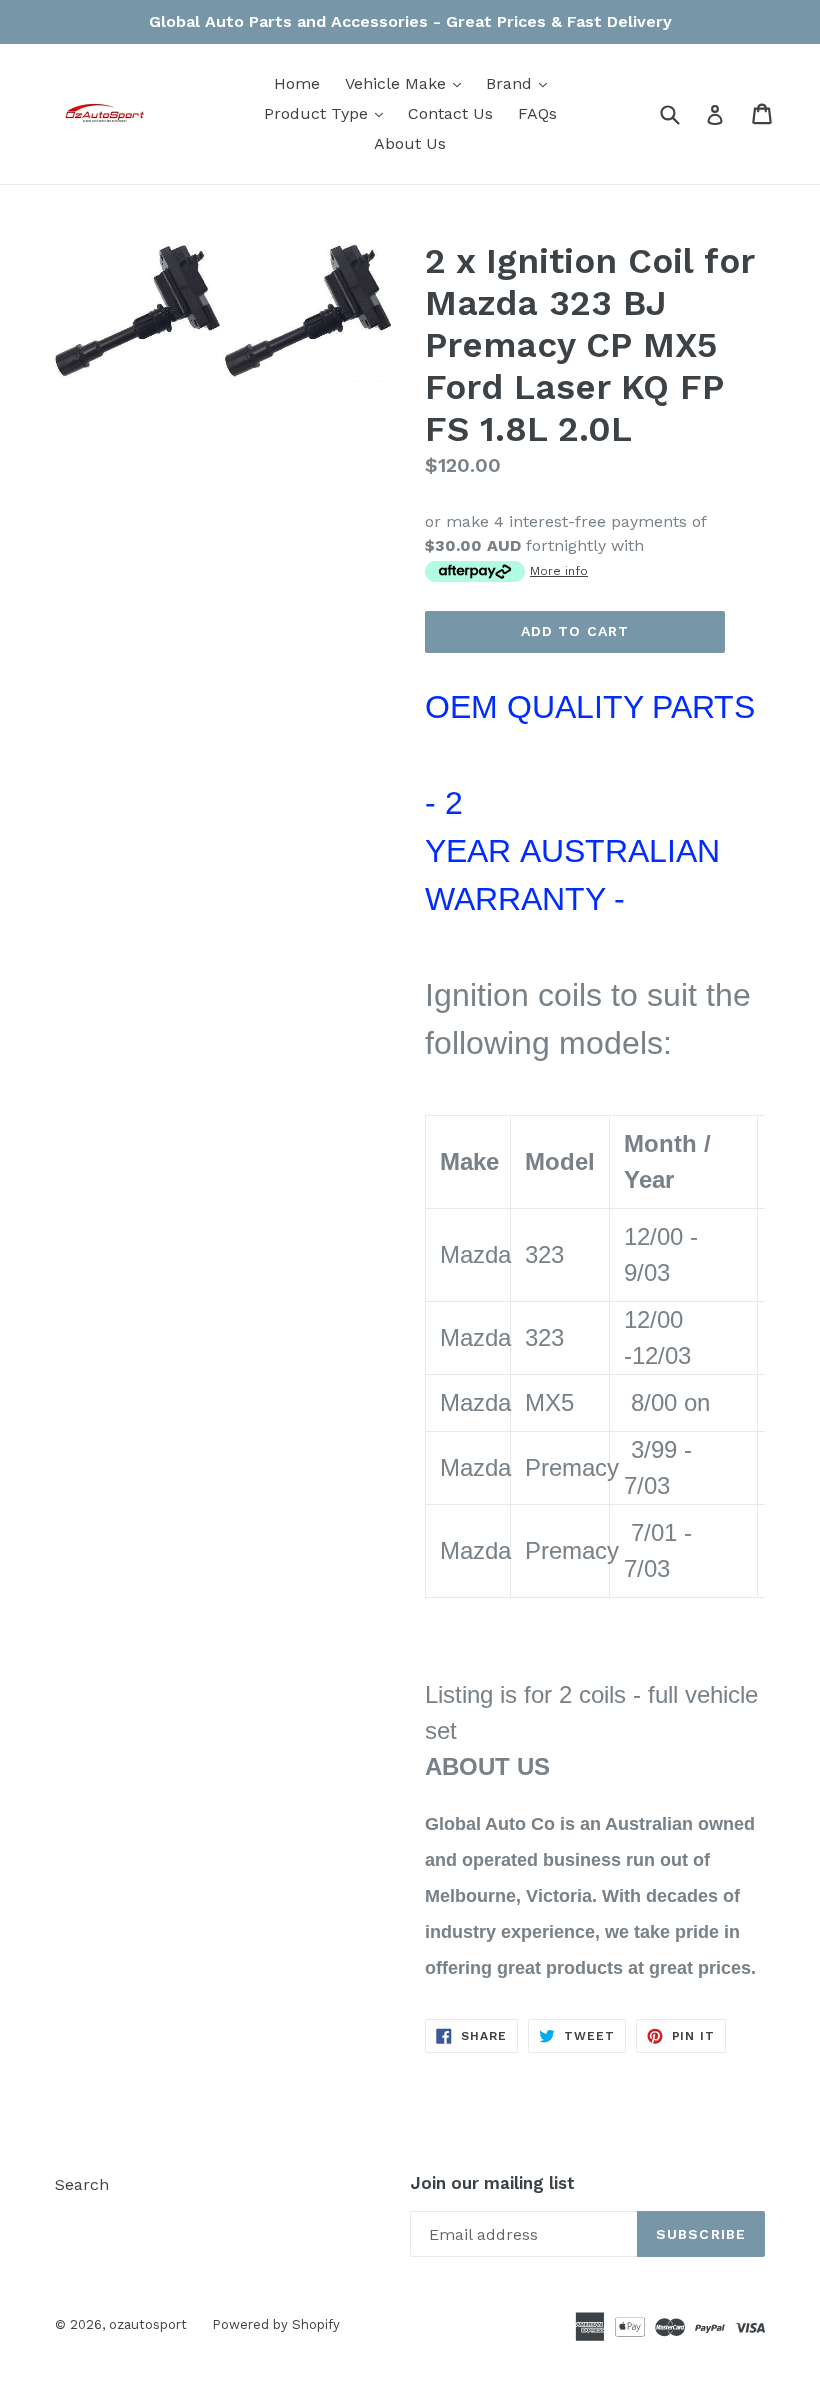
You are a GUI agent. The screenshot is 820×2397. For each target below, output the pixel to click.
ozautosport (148, 2324)
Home (297, 83)
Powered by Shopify (276, 2324)
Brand (521, 83)
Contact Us (450, 113)
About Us (410, 143)
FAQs (537, 113)
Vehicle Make (408, 83)
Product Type (328, 113)
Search (82, 2184)
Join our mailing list (492, 2183)
